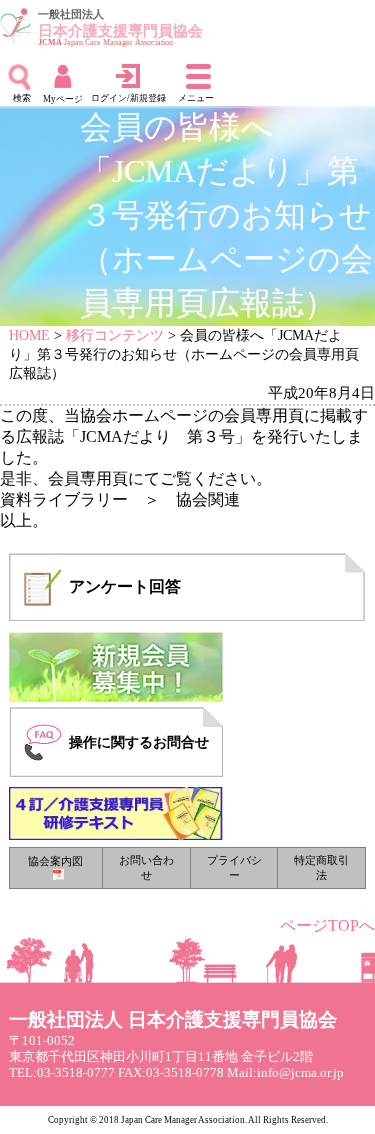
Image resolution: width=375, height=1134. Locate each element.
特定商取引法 (321, 867)
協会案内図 (55, 861)
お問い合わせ (146, 867)
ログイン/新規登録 (128, 98)
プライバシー (234, 867)
